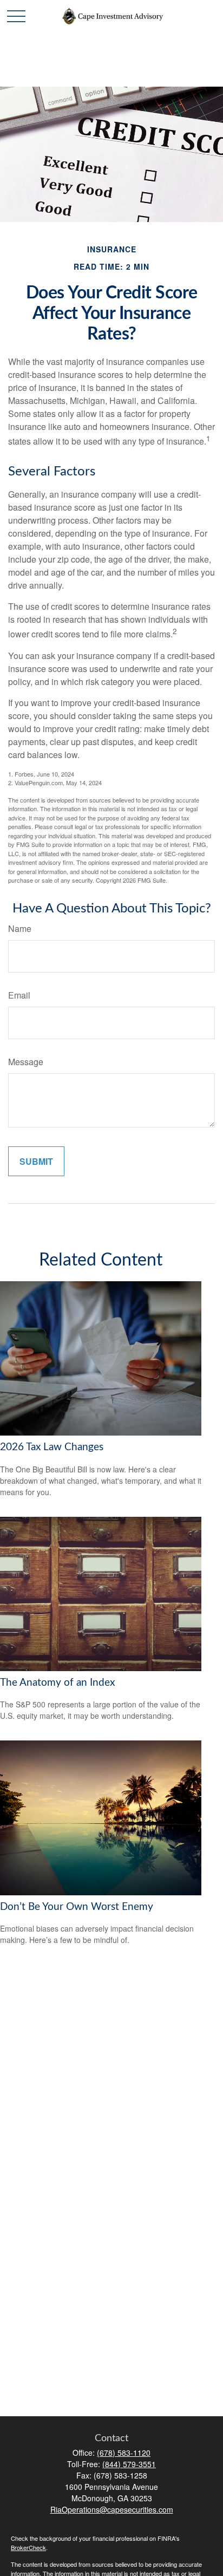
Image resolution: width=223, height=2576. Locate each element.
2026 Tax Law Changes (52, 1447)
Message (26, 1062)
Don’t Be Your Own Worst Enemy (77, 1907)
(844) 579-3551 (129, 2464)
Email (19, 995)
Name (20, 928)
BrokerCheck (28, 2547)
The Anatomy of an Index (57, 1683)
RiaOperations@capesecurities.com (112, 2509)
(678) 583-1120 (124, 2453)
